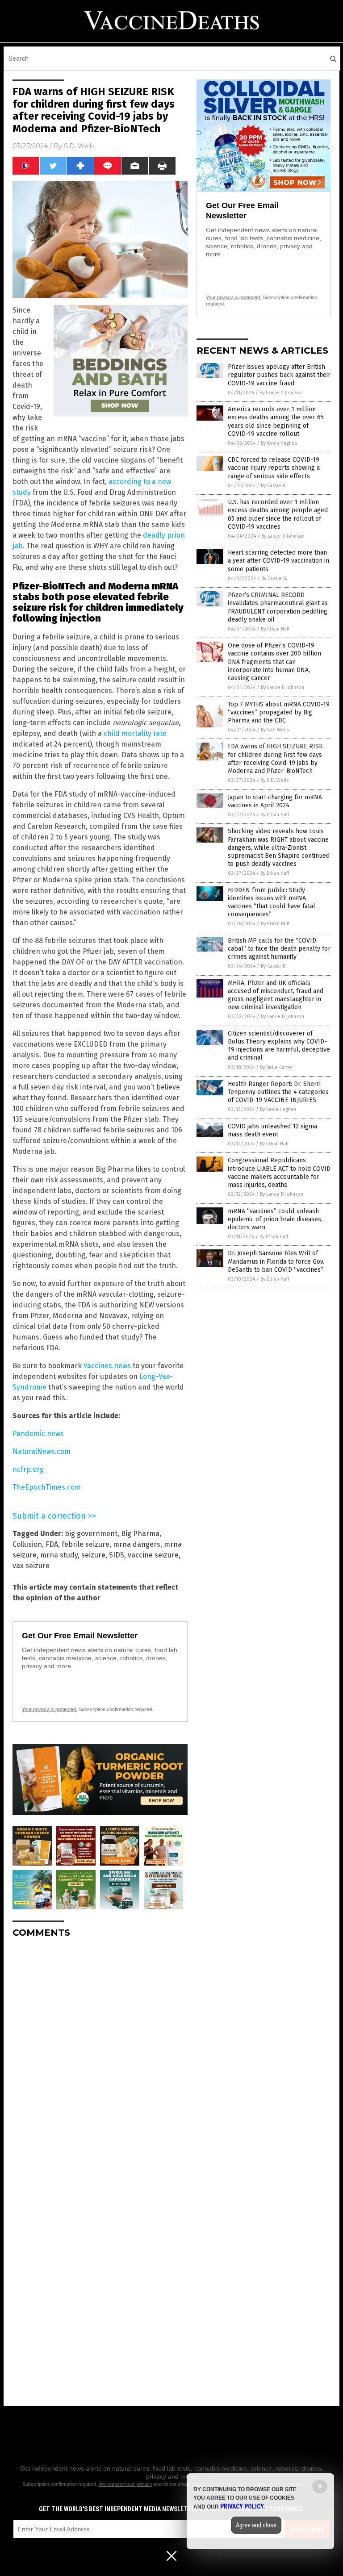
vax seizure (31, 1566)
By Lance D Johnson (281, 393)
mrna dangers (137, 1544)
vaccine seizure (153, 1555)
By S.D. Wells (275, 730)
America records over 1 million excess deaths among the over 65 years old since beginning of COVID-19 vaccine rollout (276, 422)
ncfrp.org (28, 1469)
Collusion (27, 1544)
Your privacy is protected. (50, 1709)
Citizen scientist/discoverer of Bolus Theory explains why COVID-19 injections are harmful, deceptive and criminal (279, 1046)
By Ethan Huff (275, 629)
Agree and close (256, 2525)
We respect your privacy (125, 2484)
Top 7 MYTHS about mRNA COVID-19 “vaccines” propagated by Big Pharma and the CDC (279, 712)
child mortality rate (135, 733)
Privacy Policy (242, 2506)
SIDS (117, 1555)
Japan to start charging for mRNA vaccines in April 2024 (275, 801)
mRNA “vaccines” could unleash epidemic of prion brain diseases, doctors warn (275, 1219)
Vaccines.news (107, 1366)
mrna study (59, 1555)
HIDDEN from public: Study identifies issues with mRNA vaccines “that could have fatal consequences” (272, 902)
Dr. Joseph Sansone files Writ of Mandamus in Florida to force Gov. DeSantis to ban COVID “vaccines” (276, 1261)
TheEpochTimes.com (47, 1487)
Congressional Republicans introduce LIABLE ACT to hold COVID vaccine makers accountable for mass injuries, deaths (279, 1173)
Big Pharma (140, 1534)
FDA (52, 1544)
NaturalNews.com (42, 1451)
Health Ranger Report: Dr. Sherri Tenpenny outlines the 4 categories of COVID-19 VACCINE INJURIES (278, 1092)
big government (91, 1534)
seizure (93, 1555)
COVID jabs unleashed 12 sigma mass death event (272, 1130)
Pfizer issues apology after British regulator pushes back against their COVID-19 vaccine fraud (279, 375)
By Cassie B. (274, 486)
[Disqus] (100, 2057)
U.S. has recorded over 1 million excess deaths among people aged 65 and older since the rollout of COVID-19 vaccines (278, 514)
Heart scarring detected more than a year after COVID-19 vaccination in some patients (278, 561)
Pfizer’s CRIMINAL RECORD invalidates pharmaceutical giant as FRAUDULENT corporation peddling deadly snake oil (278, 607)
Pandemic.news (38, 1434)
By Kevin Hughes (279, 443)
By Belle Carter (276, 1067)
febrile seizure (86, 1544)
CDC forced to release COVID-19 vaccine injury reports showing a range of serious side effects (274, 468)
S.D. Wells (79, 146)
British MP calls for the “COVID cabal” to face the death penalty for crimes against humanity (279, 949)
